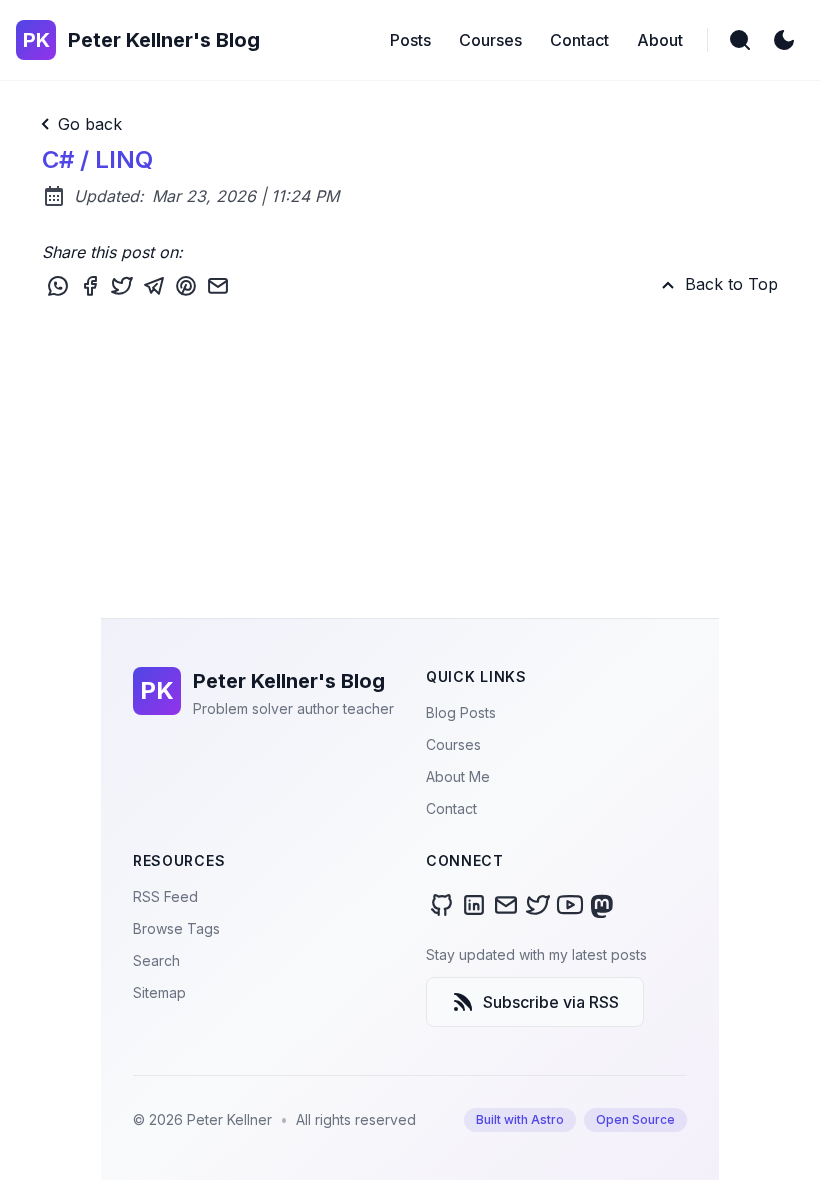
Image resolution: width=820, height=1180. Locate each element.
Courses (453, 744)
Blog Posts (461, 712)
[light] (784, 40)
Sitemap (159, 992)
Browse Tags (176, 928)
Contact (451, 808)
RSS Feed (165, 896)
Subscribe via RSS (551, 1002)
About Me (458, 776)
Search (156, 960)
